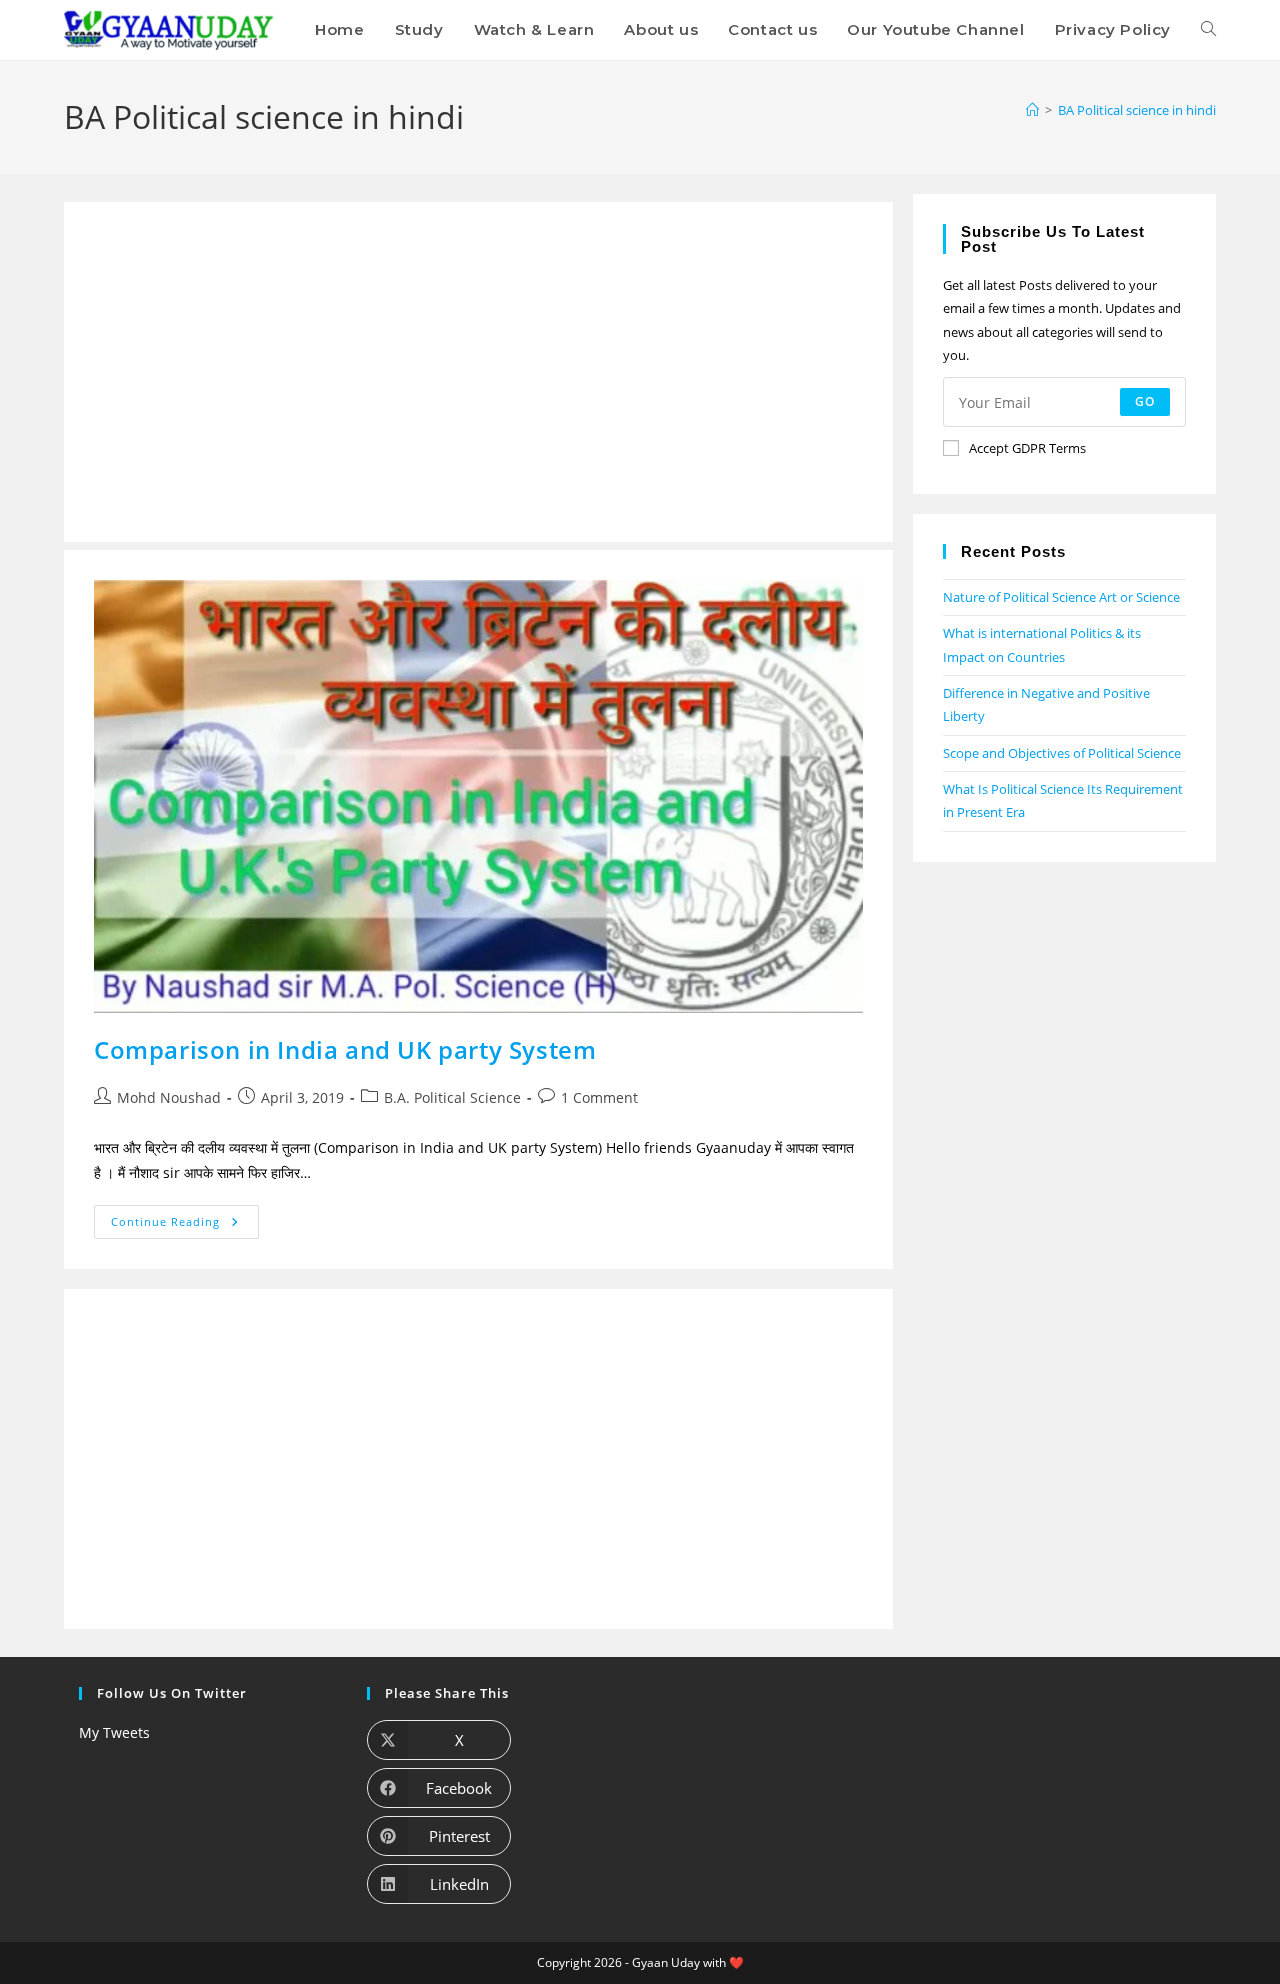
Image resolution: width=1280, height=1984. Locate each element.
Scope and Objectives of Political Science (1062, 753)
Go (1145, 401)
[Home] (1032, 110)
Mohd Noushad (169, 1097)
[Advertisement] (478, 372)
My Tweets (114, 1732)
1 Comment (599, 1097)
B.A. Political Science (452, 1097)
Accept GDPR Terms (1027, 448)
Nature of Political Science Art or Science (1061, 597)
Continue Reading (185, 1217)
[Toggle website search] (1208, 30)
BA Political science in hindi (1137, 110)
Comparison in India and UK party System (345, 1049)
